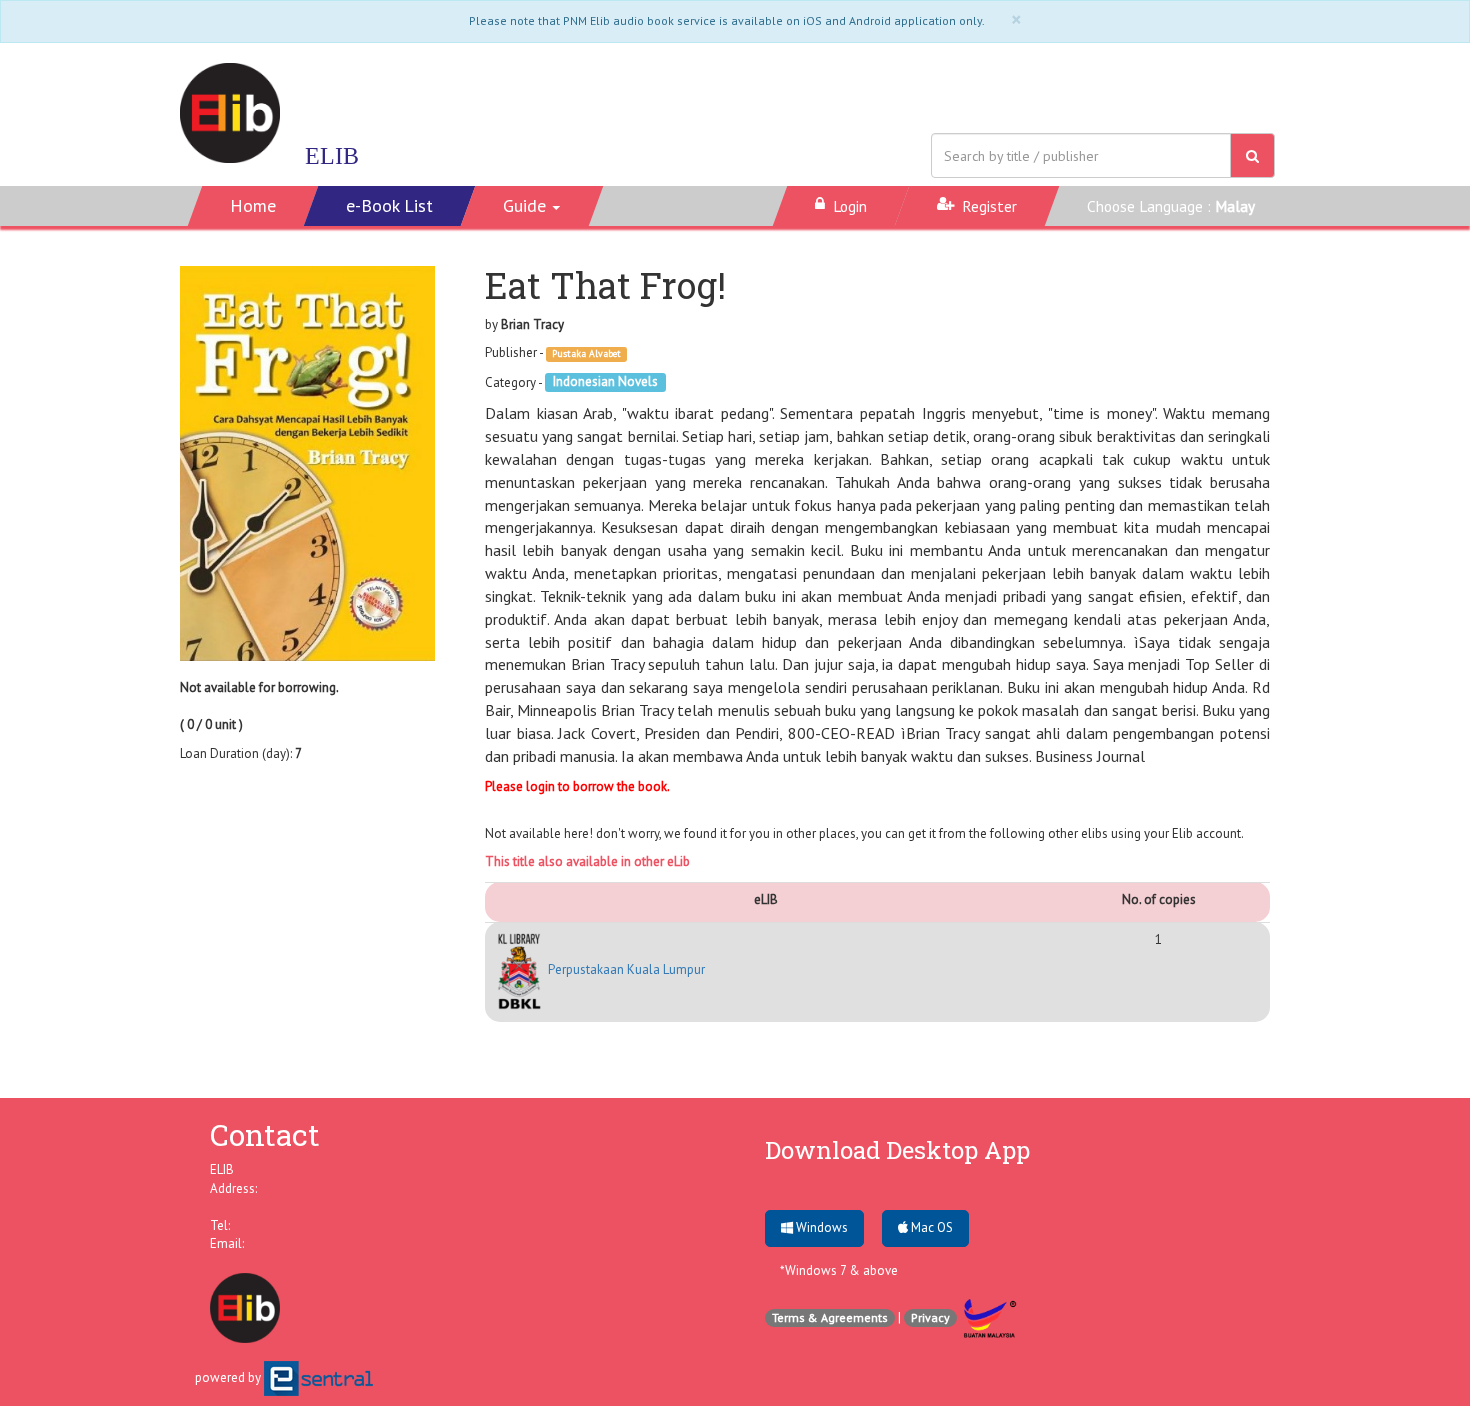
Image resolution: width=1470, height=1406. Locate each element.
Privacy (930, 1317)
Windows (820, 1227)
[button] (532, 206)
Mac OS (930, 1227)
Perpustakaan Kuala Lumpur (625, 969)
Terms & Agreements (830, 1317)
